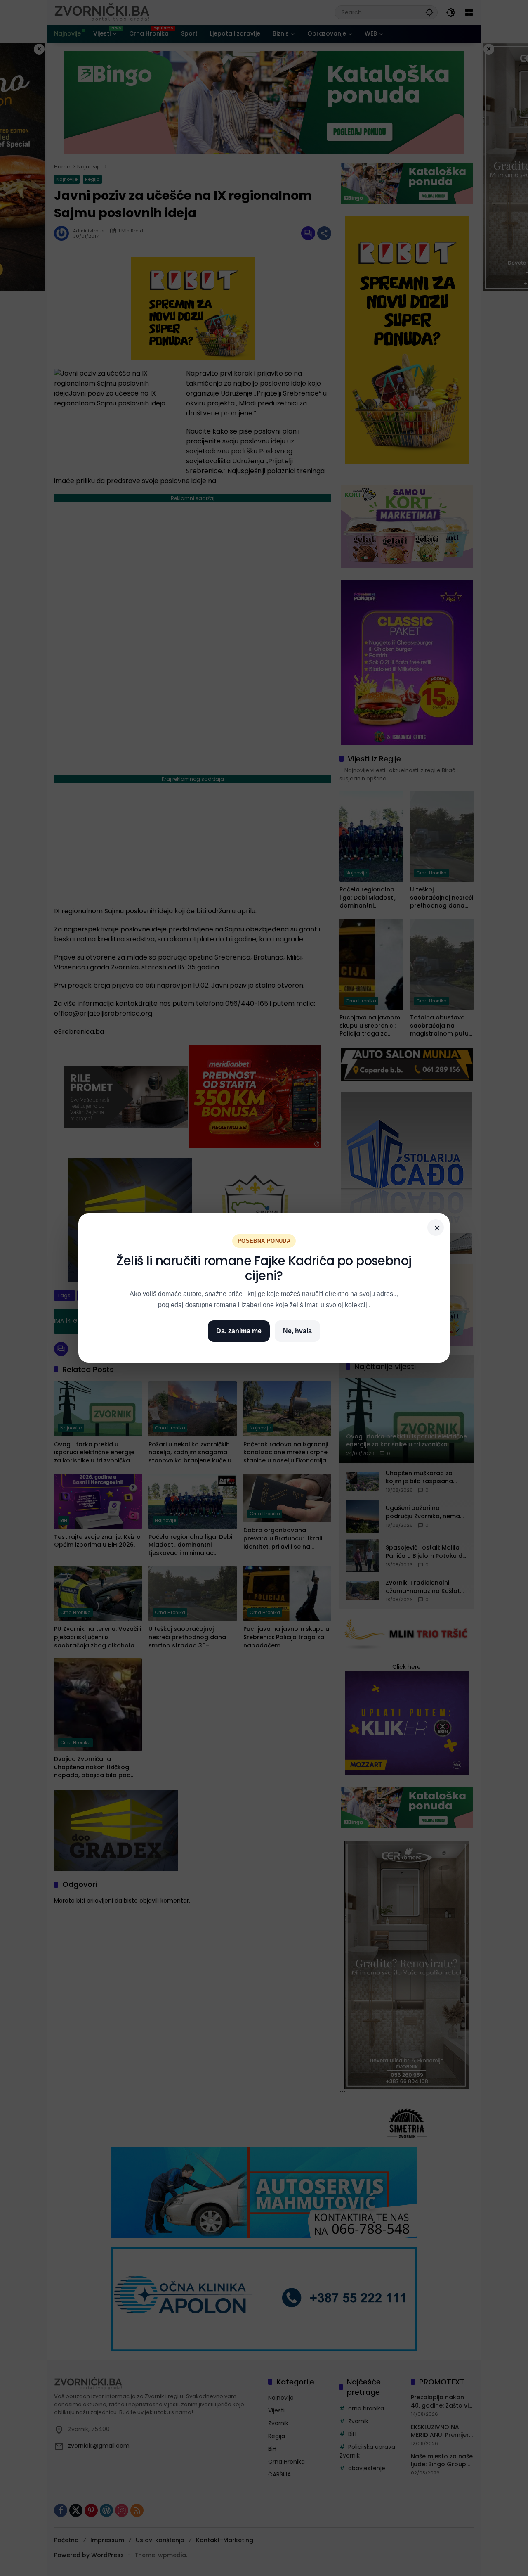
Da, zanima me (239, 1331)
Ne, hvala (297, 1331)
